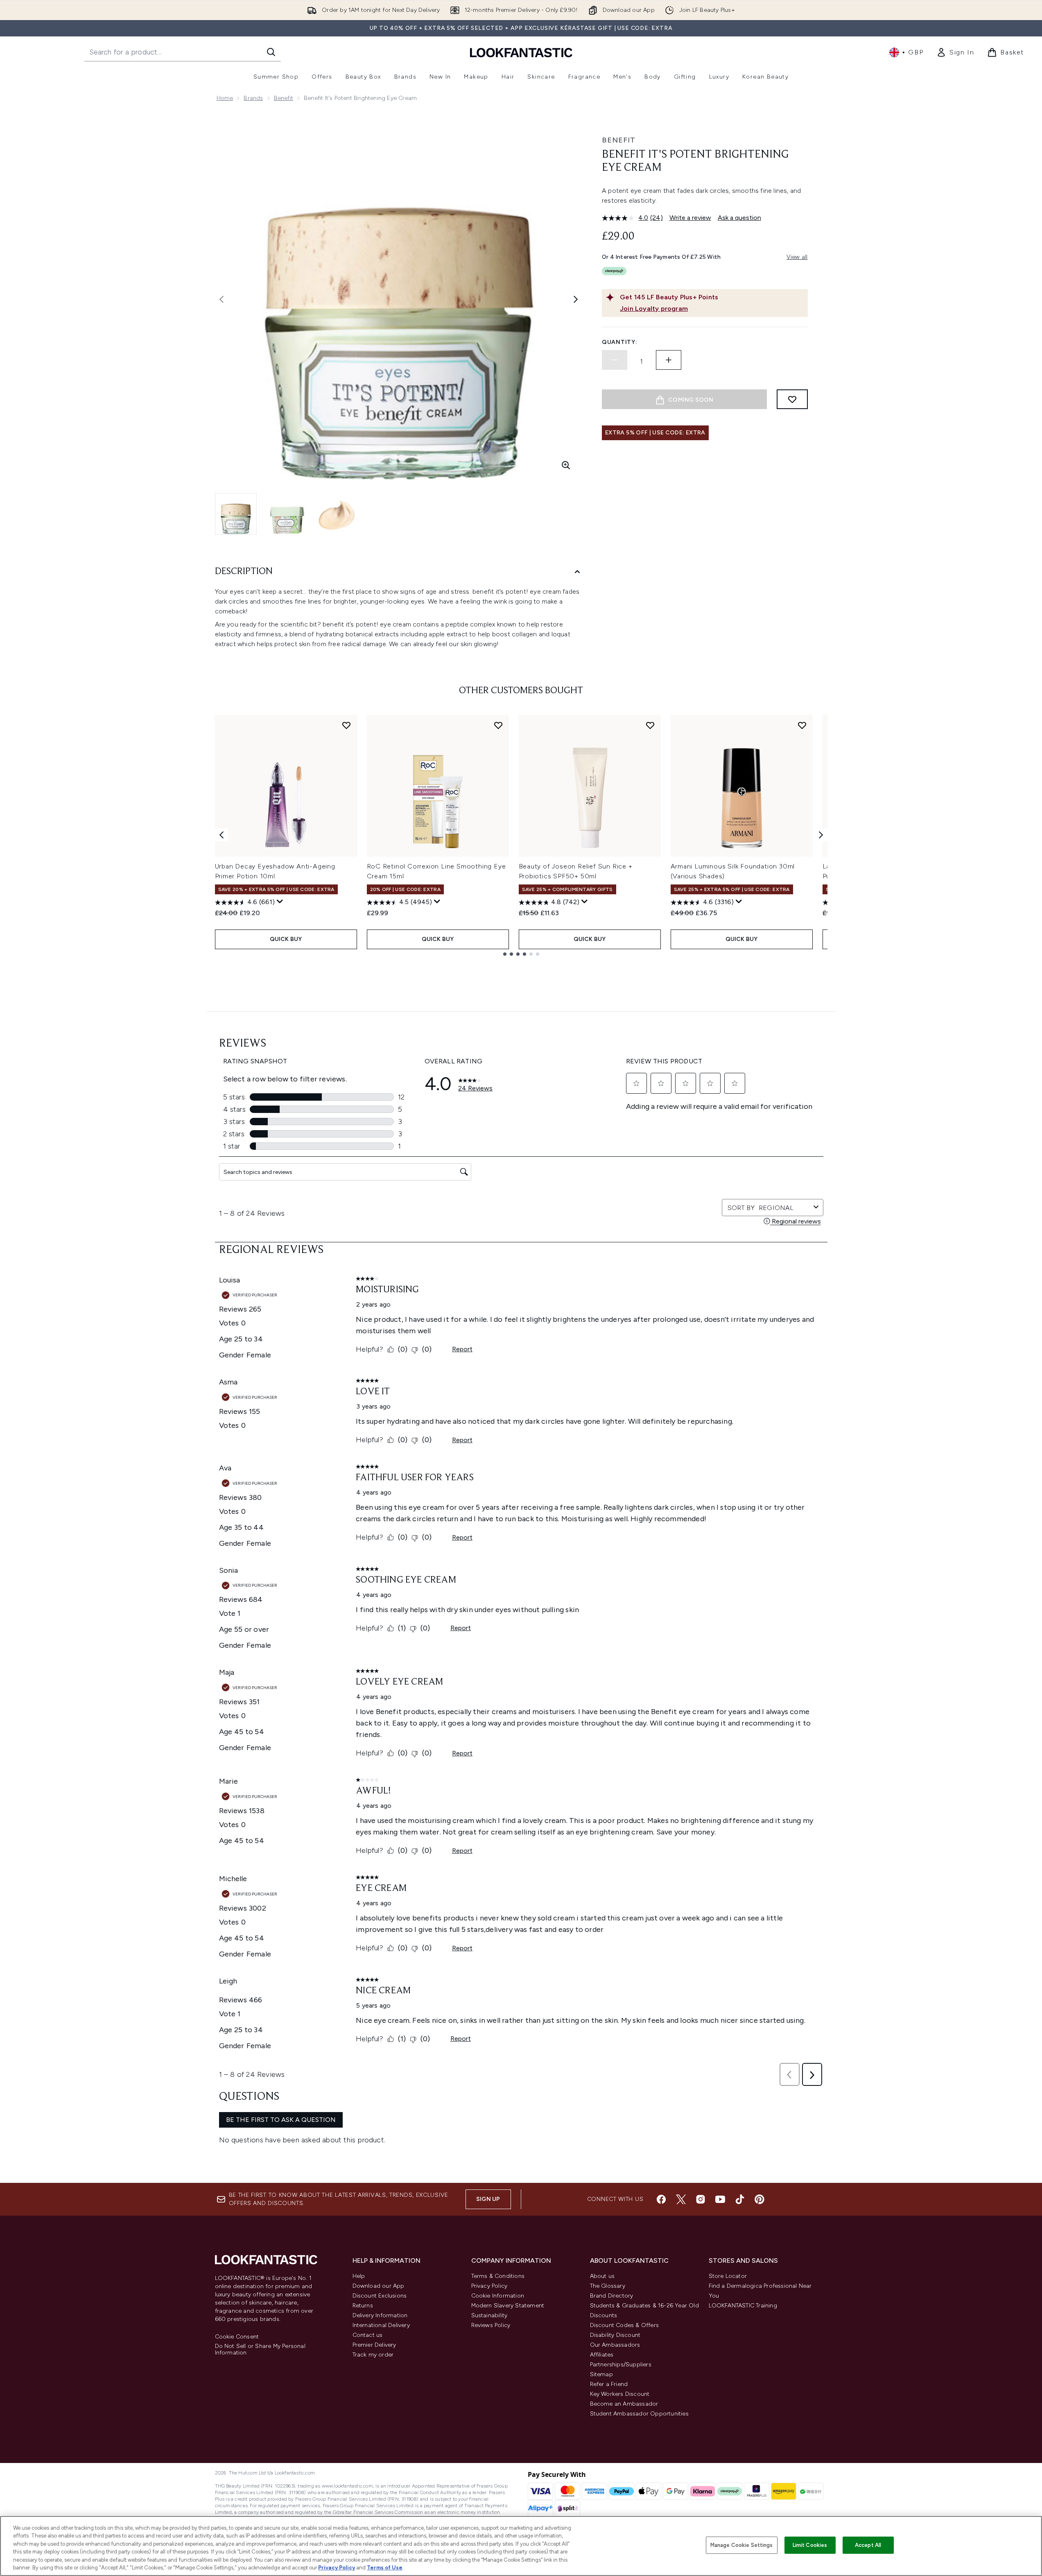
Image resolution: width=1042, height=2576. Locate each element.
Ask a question (739, 218)
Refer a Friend (609, 2384)
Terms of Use (385, 2568)
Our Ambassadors (615, 2345)
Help (359, 2276)
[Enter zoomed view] (566, 465)
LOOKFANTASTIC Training (743, 2306)
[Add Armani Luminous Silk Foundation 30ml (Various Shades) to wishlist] (802, 725)
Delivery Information (380, 2315)
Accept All (868, 2545)
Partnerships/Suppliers (621, 2365)
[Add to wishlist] (792, 399)
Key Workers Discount (620, 2394)
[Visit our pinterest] (759, 2199)
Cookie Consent (237, 2337)
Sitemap (601, 2374)
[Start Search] (271, 52)
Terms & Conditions (498, 2276)
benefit (284, 98)
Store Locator (728, 2276)
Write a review (690, 218)
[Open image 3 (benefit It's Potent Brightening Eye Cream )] (338, 513)
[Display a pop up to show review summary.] (280, 902)
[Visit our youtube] (720, 2199)
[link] (955, 52)
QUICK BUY (286, 939)
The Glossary (608, 2286)
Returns (363, 2306)
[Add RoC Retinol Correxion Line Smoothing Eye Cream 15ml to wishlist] (498, 725)
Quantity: (619, 342)
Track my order (373, 2355)
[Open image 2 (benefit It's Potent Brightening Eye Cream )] (287, 513)
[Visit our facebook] (661, 2199)
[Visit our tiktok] (740, 2199)
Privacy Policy (489, 2286)
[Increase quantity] (669, 360)
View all (797, 257)
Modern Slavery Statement (508, 2306)
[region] (521, 2546)
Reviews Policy (491, 2325)
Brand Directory (612, 2296)
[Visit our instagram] (701, 2199)
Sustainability (489, 2315)
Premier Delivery (374, 2345)
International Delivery (381, 2325)
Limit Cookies (810, 2545)
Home (225, 98)
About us (602, 2276)
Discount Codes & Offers (625, 2325)
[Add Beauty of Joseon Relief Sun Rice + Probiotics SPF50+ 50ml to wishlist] (650, 725)
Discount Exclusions (380, 2296)
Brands (253, 98)
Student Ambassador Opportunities (639, 2414)
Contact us (368, 2335)
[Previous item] (222, 835)
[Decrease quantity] (615, 360)
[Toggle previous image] (222, 299)
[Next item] (821, 835)
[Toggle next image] (576, 299)
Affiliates (602, 2355)
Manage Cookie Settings (742, 2545)
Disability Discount (615, 2335)
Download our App (379, 2286)
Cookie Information (498, 2296)
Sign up (488, 2199)
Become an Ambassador (624, 2404)
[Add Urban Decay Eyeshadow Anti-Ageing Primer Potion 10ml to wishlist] (346, 725)
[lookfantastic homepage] (521, 52)
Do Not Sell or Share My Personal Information (260, 2350)
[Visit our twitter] (681, 2199)
